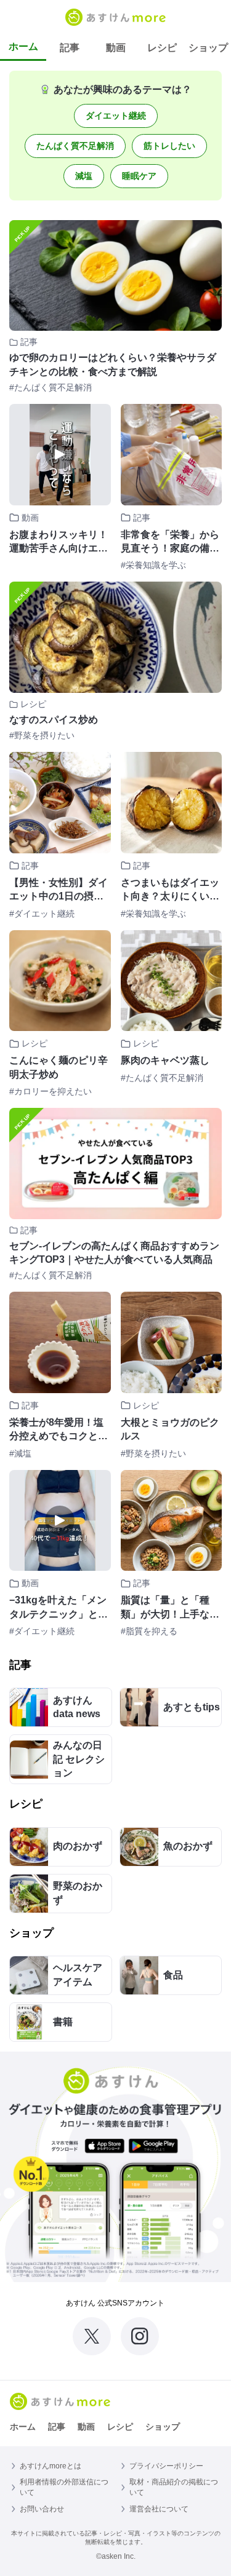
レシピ (162, 48)
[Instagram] (140, 2336)
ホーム (23, 46)
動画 (116, 48)
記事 (70, 48)
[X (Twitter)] (92, 2336)
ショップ (208, 48)
